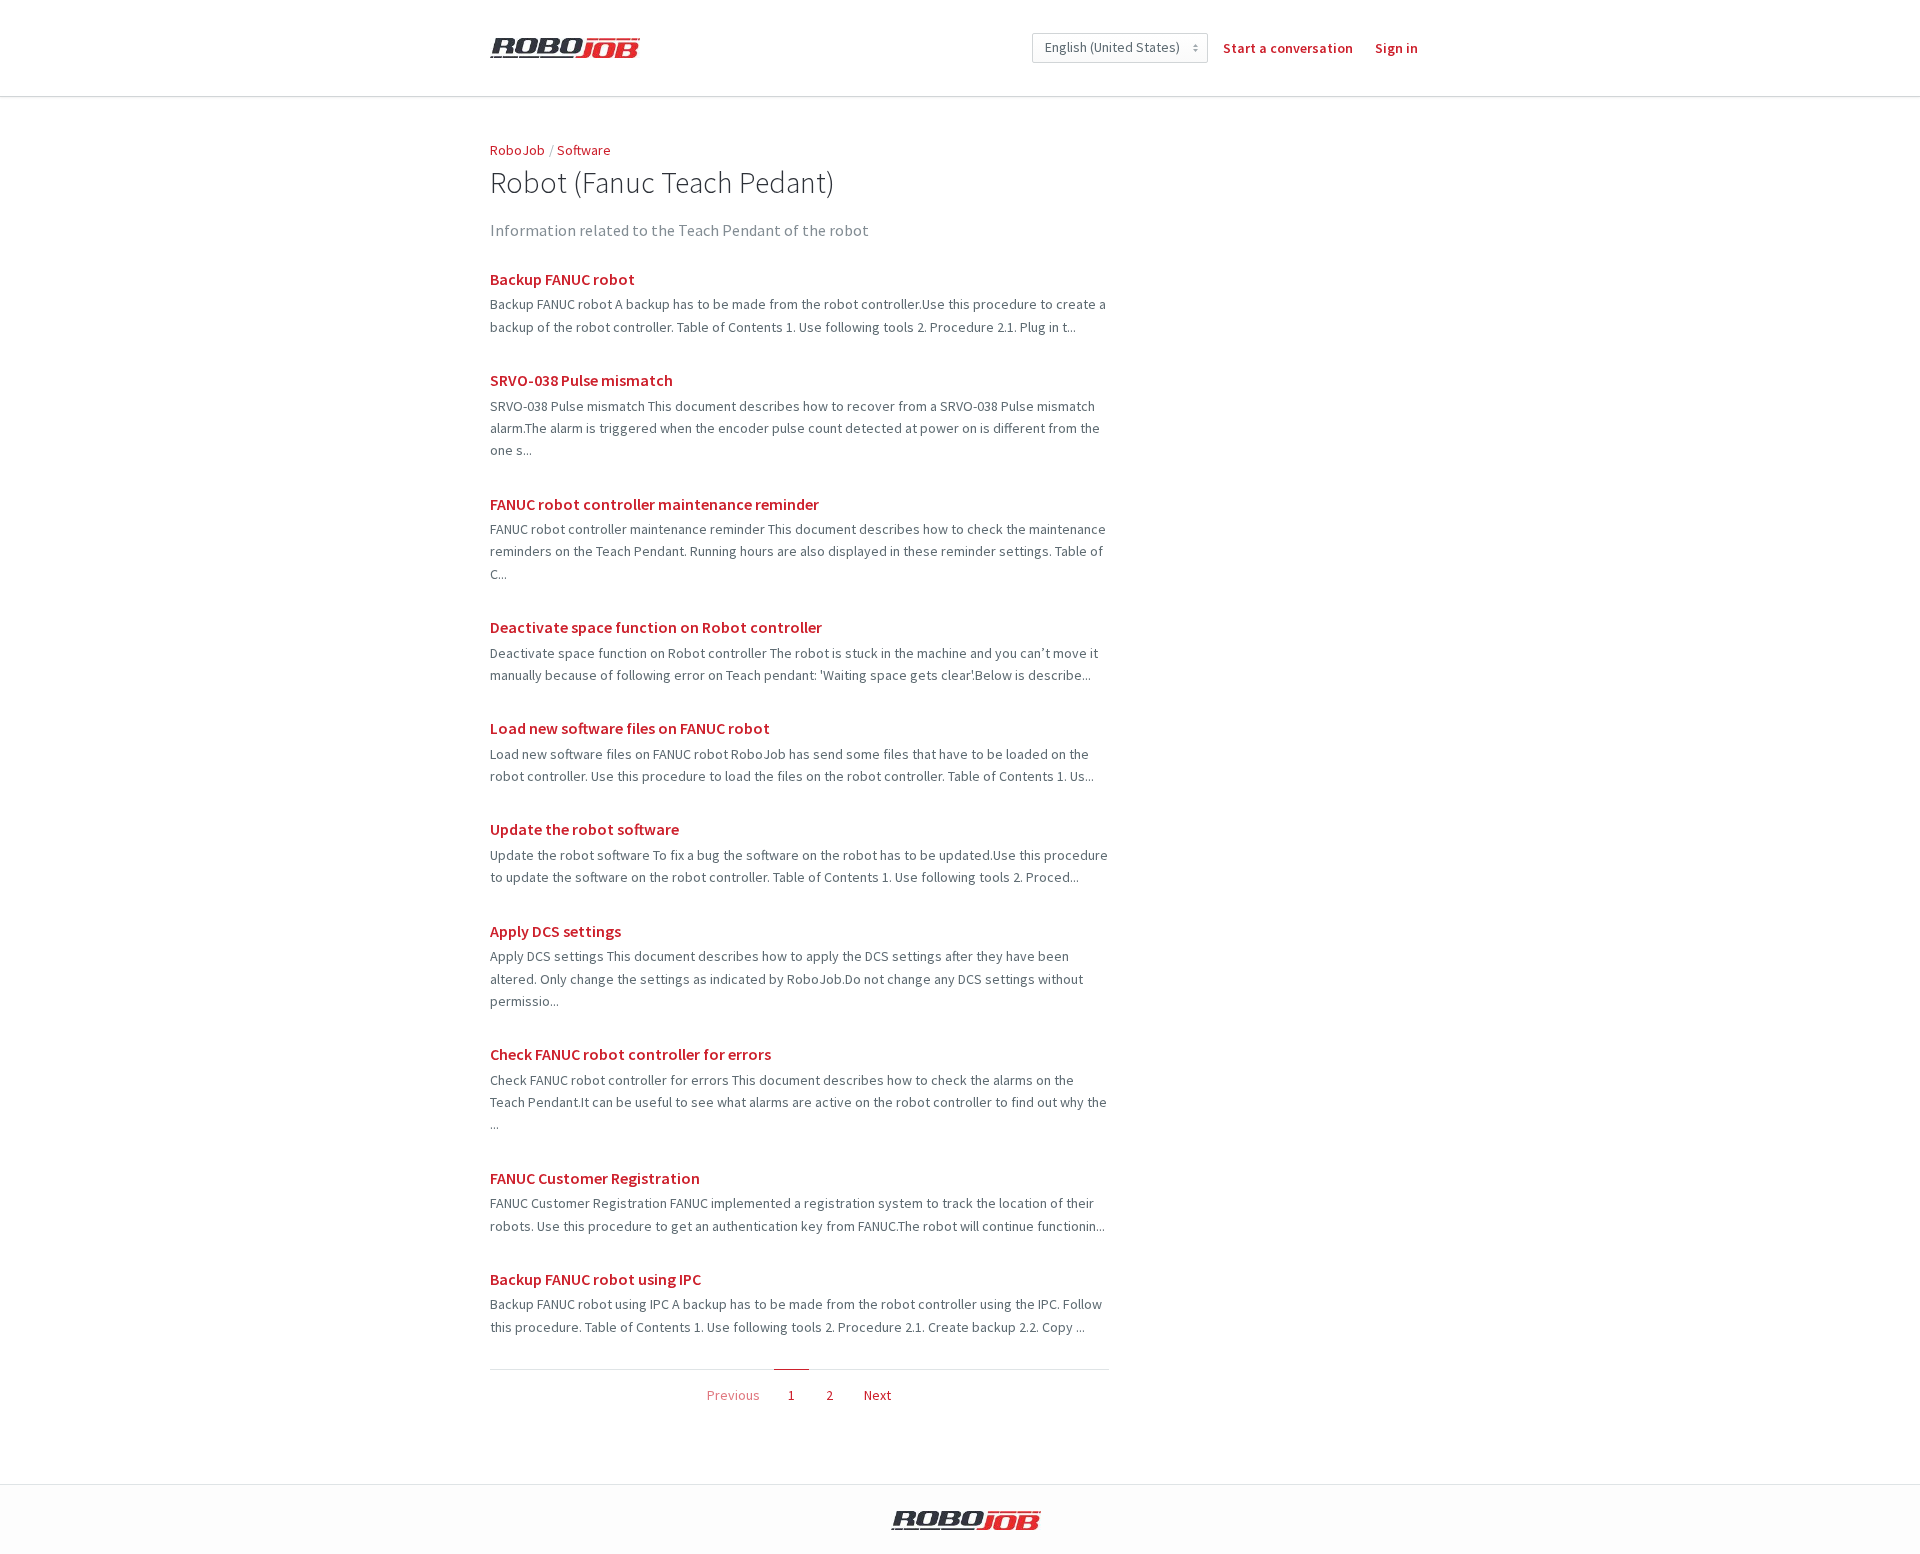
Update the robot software (584, 829)
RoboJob (517, 150)
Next (877, 1395)
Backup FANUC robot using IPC (595, 1279)
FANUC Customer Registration (595, 1178)
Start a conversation (1288, 48)
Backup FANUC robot (562, 279)
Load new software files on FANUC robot (630, 728)
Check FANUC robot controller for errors (630, 1054)
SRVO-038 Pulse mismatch (581, 380)
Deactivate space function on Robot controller (656, 627)
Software (584, 150)
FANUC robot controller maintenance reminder (654, 504)
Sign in (1396, 48)
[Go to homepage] (565, 47)
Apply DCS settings (555, 931)
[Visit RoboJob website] (966, 1520)
